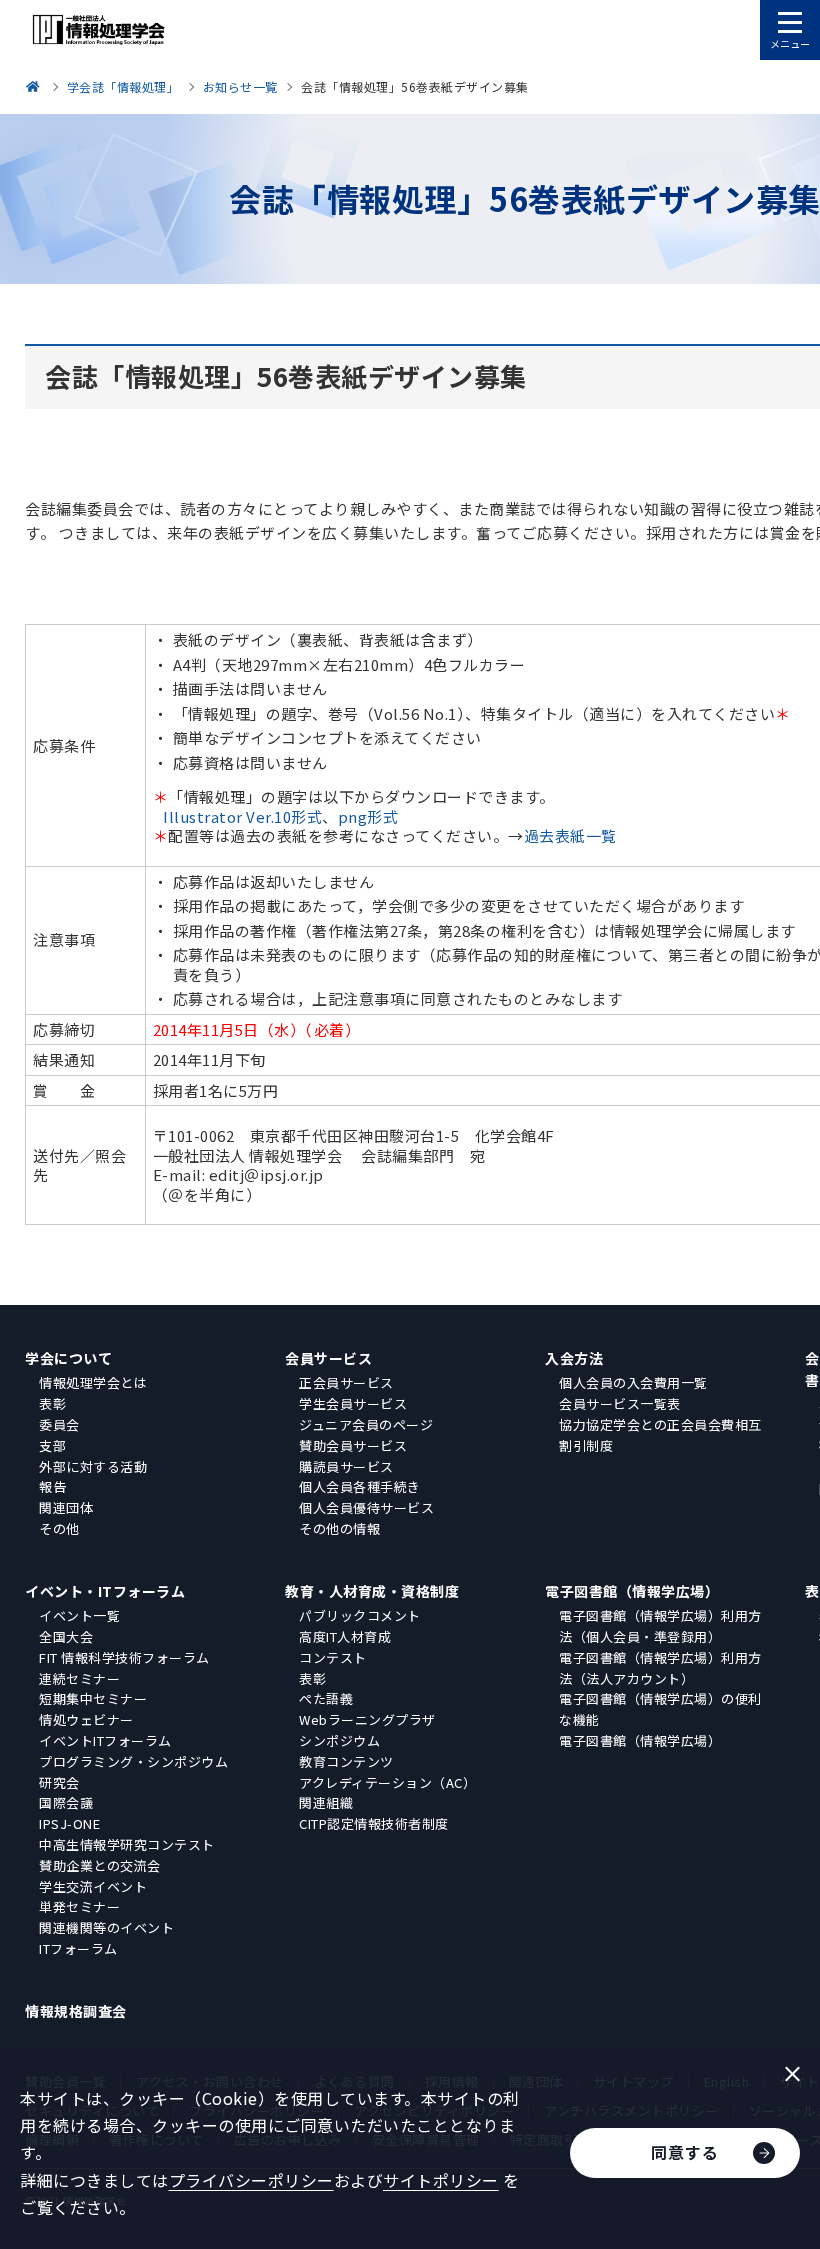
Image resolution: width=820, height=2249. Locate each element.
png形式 (368, 816)
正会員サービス (346, 1382)
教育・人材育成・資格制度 (372, 1591)
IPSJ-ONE (69, 1823)
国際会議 (66, 1802)
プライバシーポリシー (251, 2180)
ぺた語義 (326, 1698)
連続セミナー (79, 1678)
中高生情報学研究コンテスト (127, 1844)
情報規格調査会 (76, 2011)
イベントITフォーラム (105, 1740)
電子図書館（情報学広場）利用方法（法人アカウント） (660, 1668)
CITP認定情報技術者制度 (374, 1823)
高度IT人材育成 (345, 1636)
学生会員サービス (353, 1403)
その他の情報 (339, 1528)
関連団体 (66, 1507)
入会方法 (574, 1358)
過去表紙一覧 (570, 835)
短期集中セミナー (93, 1698)
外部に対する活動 (93, 1466)
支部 (52, 1445)
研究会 (59, 1782)
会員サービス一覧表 (620, 1403)
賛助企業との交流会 (100, 1865)
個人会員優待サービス (366, 1507)
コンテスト (333, 1657)
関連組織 (326, 1802)
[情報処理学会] (36, 86)
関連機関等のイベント (106, 1927)
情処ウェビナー (86, 1719)
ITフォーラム (78, 1948)
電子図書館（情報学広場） (632, 1591)
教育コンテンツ (346, 1761)
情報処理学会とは (93, 1382)
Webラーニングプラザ (367, 1719)
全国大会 (66, 1636)
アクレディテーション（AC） (387, 1782)
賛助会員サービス (353, 1445)
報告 (52, 1486)
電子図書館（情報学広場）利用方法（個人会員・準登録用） (660, 1626)
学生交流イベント (93, 1886)
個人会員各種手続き (360, 1486)
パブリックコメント (360, 1615)
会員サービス (328, 1358)
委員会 (59, 1424)
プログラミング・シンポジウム (133, 1761)
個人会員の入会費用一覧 (633, 1382)
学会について (68, 1358)
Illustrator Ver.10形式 (242, 816)
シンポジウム (339, 1740)
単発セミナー (79, 1906)
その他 (59, 1528)
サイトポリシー (441, 2180)
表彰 (52, 1403)
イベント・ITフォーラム (105, 1591)
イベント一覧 (79, 1615)
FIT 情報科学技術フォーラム (124, 1657)
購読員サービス (346, 1466)
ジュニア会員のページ (366, 1424)
